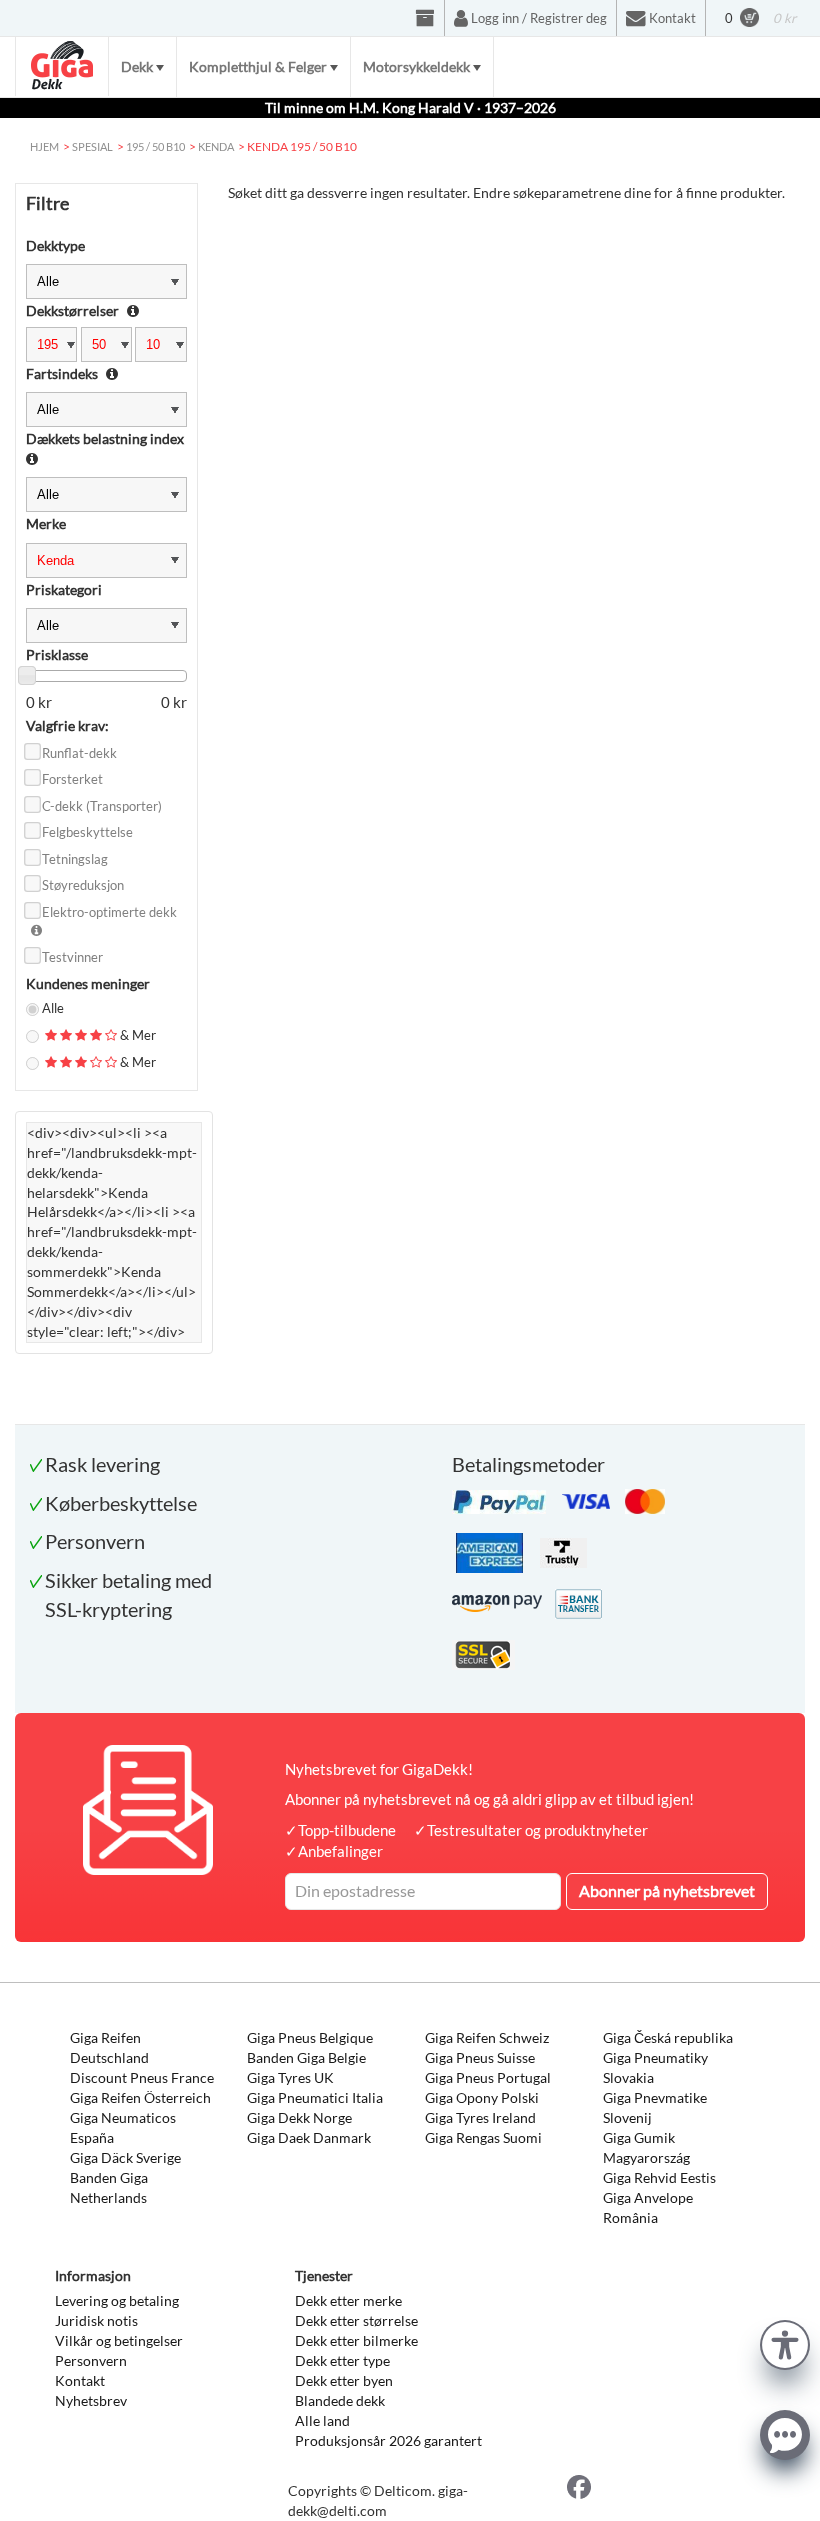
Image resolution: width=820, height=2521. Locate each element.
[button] (785, 2342)
